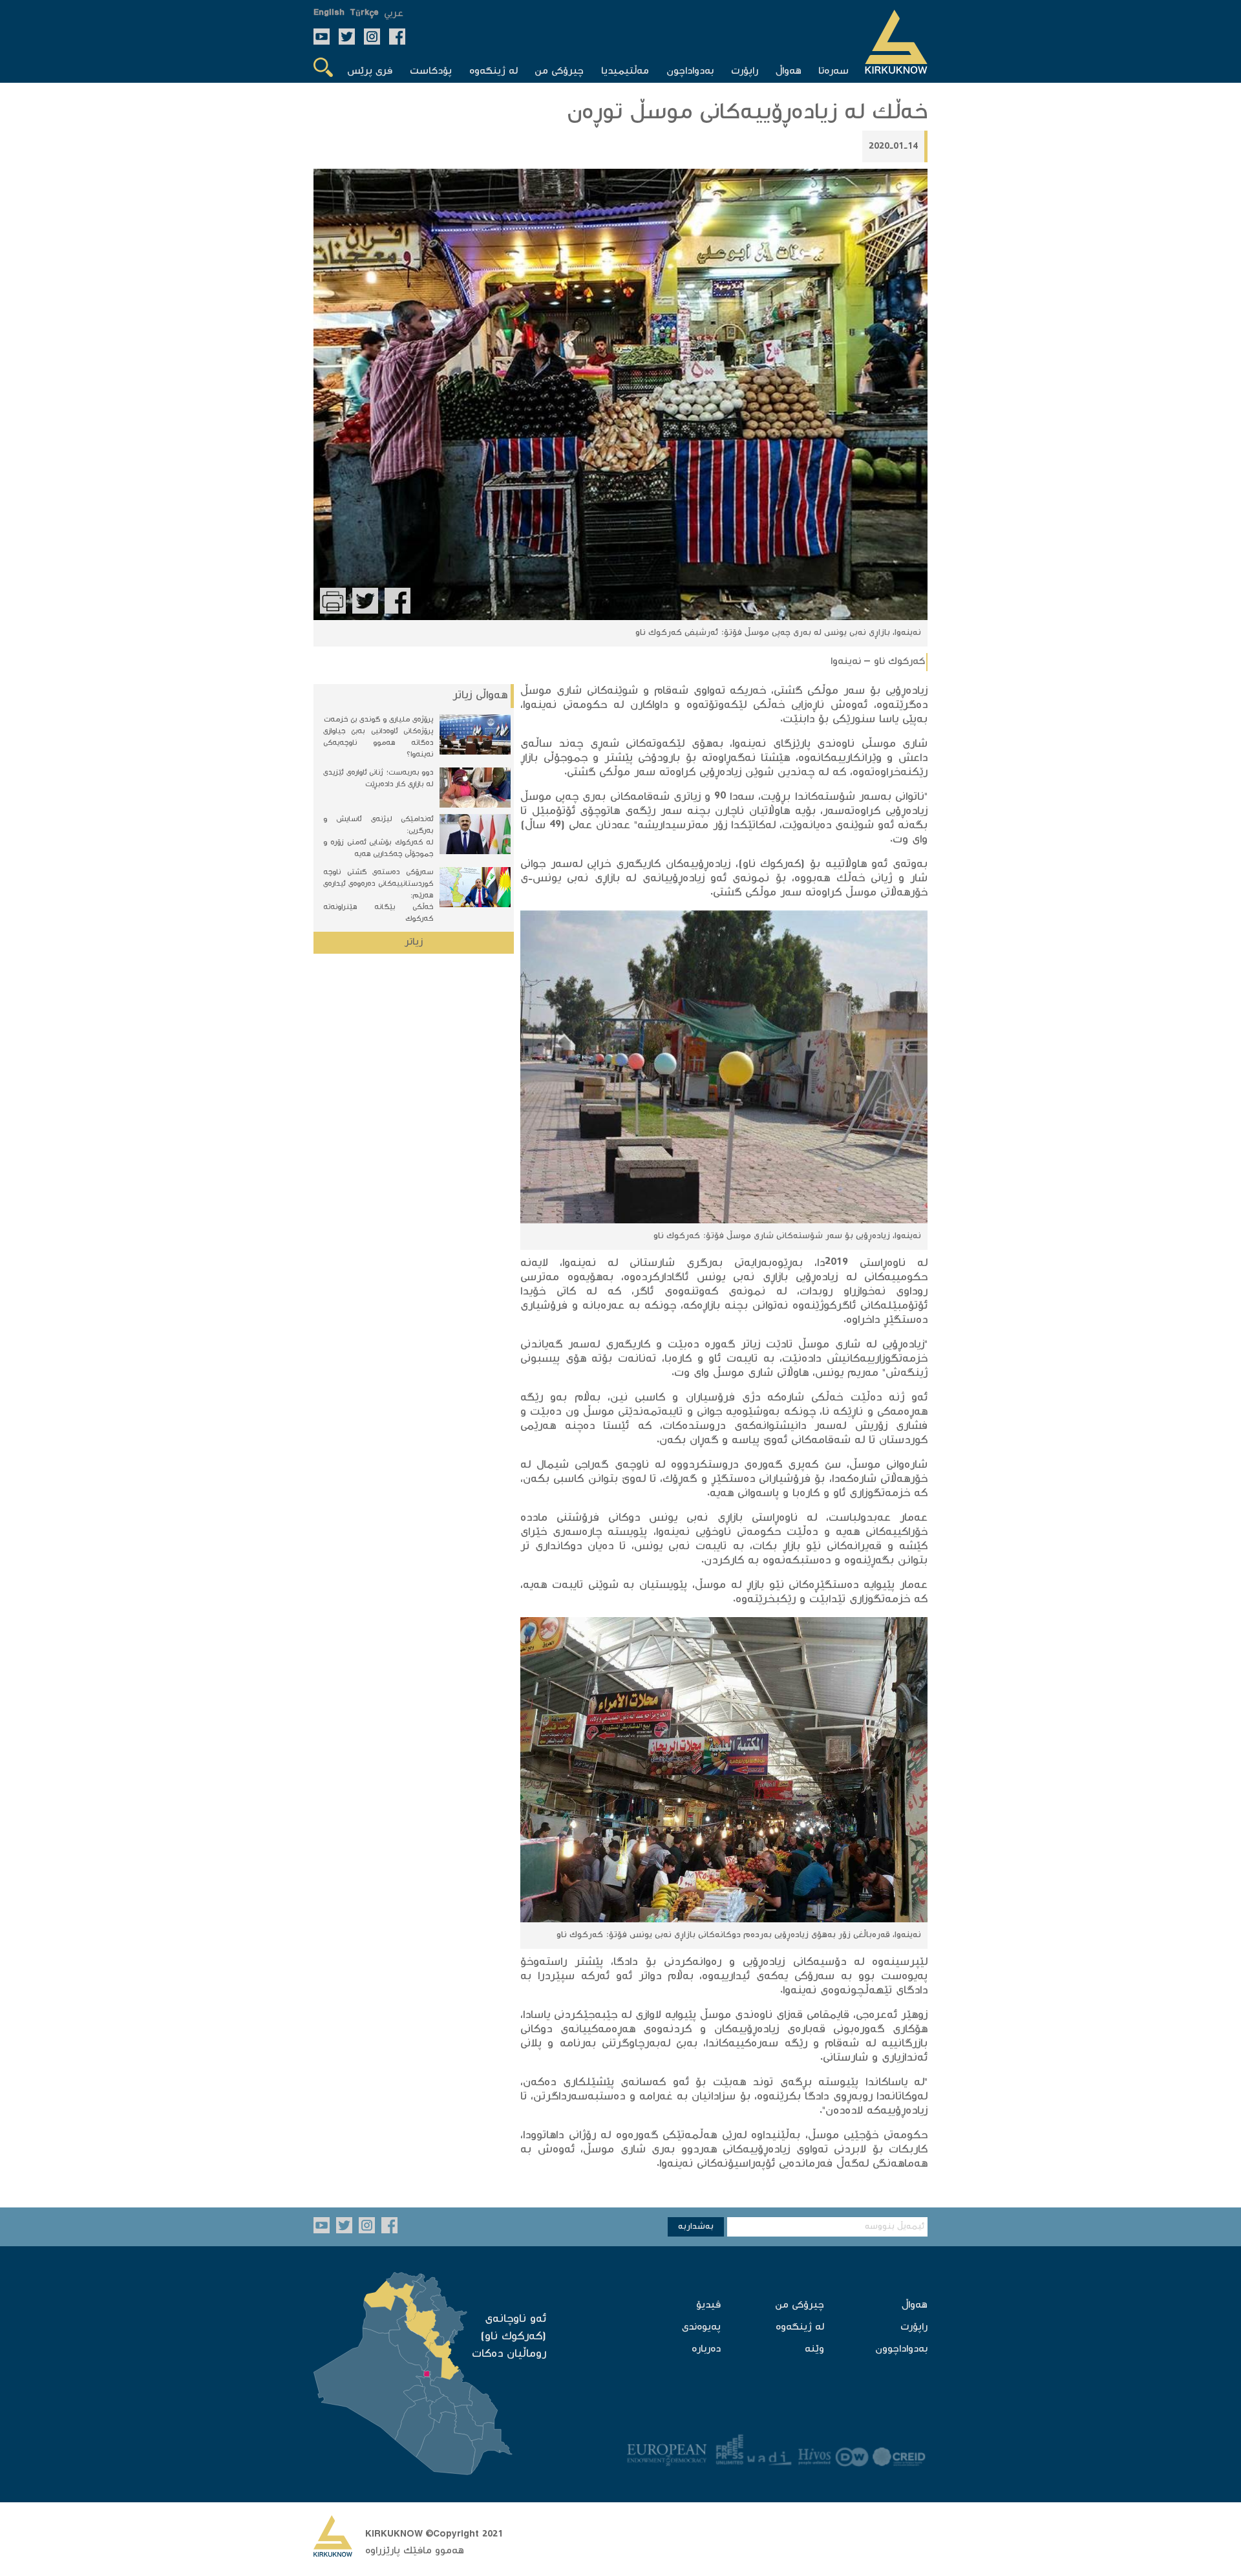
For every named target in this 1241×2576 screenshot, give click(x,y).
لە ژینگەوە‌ (800, 2327)
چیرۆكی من (800, 2305)
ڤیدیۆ (708, 2305)
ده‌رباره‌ (706, 2349)
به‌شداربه (696, 2227)
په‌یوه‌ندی (701, 2327)
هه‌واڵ (915, 2305)
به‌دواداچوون (901, 2349)
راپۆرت (914, 2327)
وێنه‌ (814, 2349)
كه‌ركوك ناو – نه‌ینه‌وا (878, 662)
